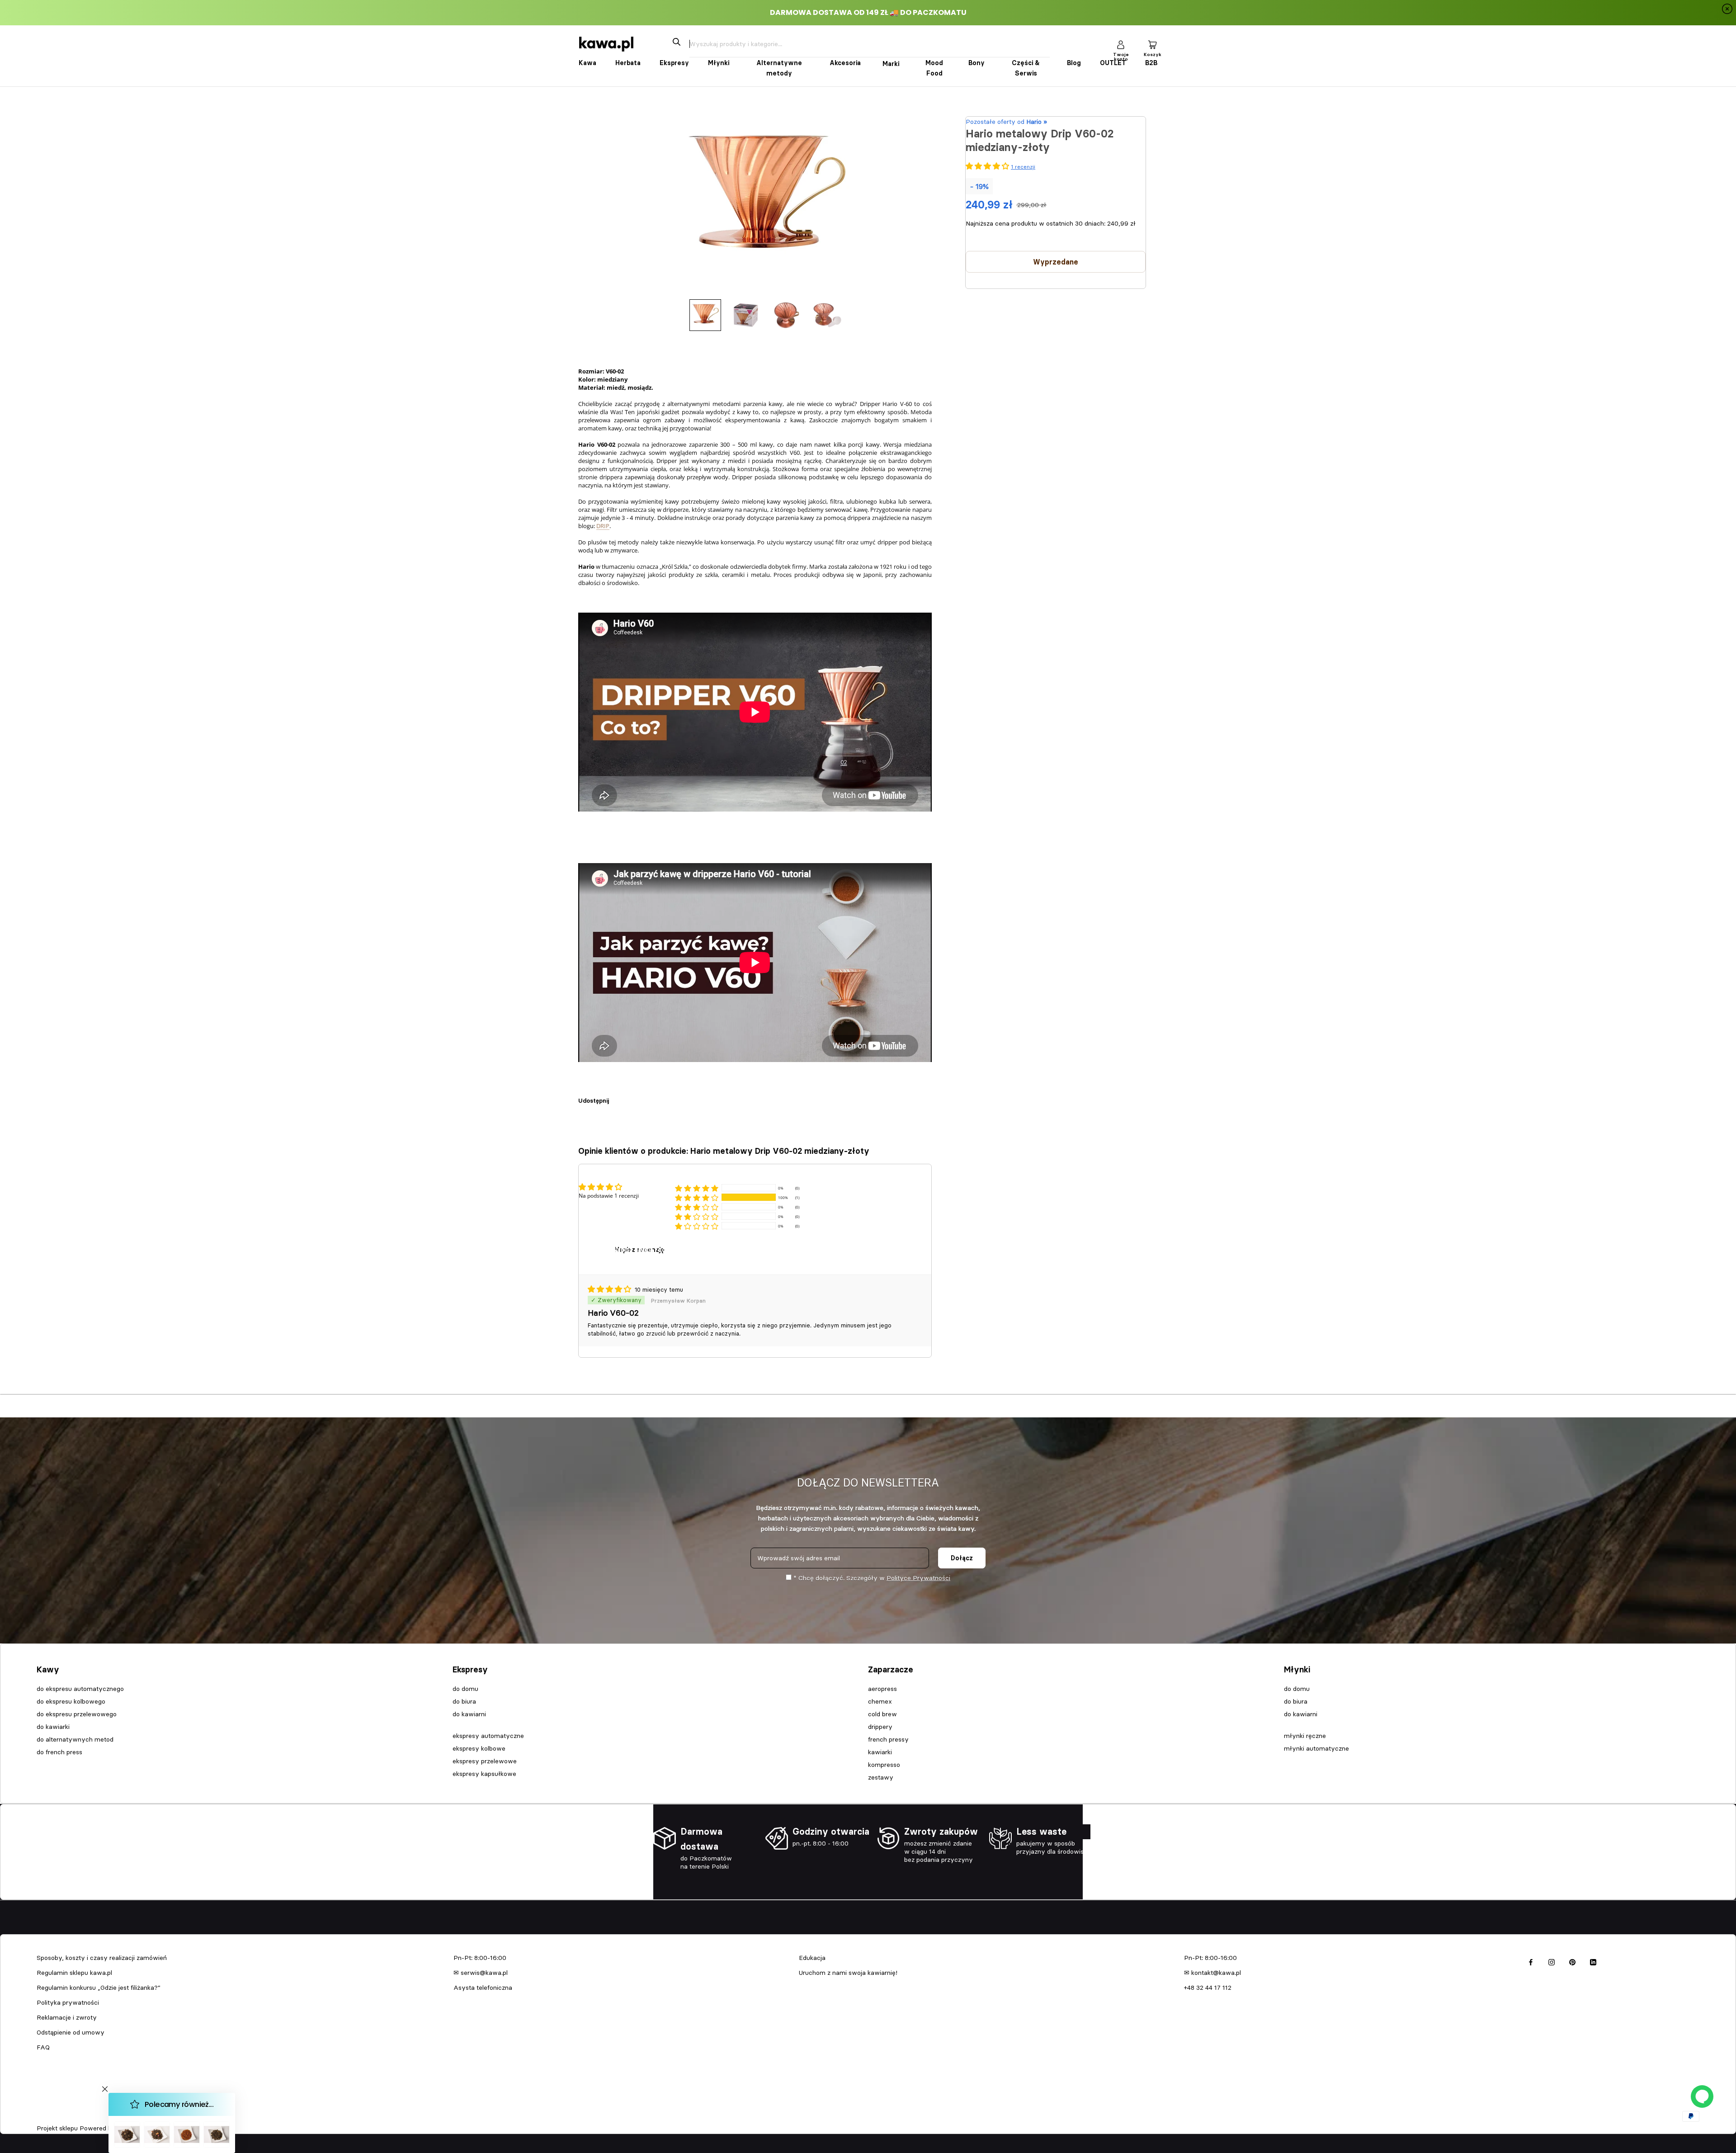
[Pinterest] (641, 1096)
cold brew (882, 1714)
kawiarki (880, 1752)
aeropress (882, 1689)
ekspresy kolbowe (479, 1748)
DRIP (603, 526)
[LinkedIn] (1593, 1961)
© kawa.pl (49, 2116)
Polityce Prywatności (918, 1578)
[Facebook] (618, 1096)
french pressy (888, 1739)
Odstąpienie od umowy (71, 2032)
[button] (697, 1197)
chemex (880, 1701)
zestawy (881, 1777)
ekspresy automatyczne (488, 1736)
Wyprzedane (1056, 262)
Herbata (628, 63)
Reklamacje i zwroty (67, 2017)
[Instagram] (1552, 1961)
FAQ (43, 2047)
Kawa (587, 63)
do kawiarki (53, 1727)
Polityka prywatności (68, 2002)
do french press (59, 1752)
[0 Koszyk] (1152, 44)
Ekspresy (674, 63)
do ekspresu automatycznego (80, 1689)
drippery (880, 1727)
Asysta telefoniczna (483, 1988)
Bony (976, 63)
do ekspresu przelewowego (77, 1714)
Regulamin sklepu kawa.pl (74, 1973)
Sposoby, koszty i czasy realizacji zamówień (102, 1958)
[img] (610, 1289)
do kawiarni (469, 1714)
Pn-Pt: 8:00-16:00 (480, 1958)
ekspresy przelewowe (485, 1761)
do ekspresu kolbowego (71, 1701)
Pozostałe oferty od (1006, 122)
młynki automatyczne (1316, 1748)
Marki (891, 64)
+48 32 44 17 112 (1208, 1988)
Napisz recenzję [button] (640, 1250)
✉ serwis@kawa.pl (481, 1973)
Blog (1074, 63)
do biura (464, 1701)
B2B (1151, 63)
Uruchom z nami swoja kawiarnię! (848, 1973)
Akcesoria (845, 63)
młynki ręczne (1305, 1736)
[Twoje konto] (1121, 44)
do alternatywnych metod (75, 1739)
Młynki (719, 63)
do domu (465, 1689)
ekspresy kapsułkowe (484, 1774)
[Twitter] (629, 1096)
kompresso (884, 1765)
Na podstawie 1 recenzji (609, 1196)
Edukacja (812, 1958)
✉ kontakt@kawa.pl (1212, 1973)
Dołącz (962, 1558)
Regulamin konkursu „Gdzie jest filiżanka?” (99, 1988)
